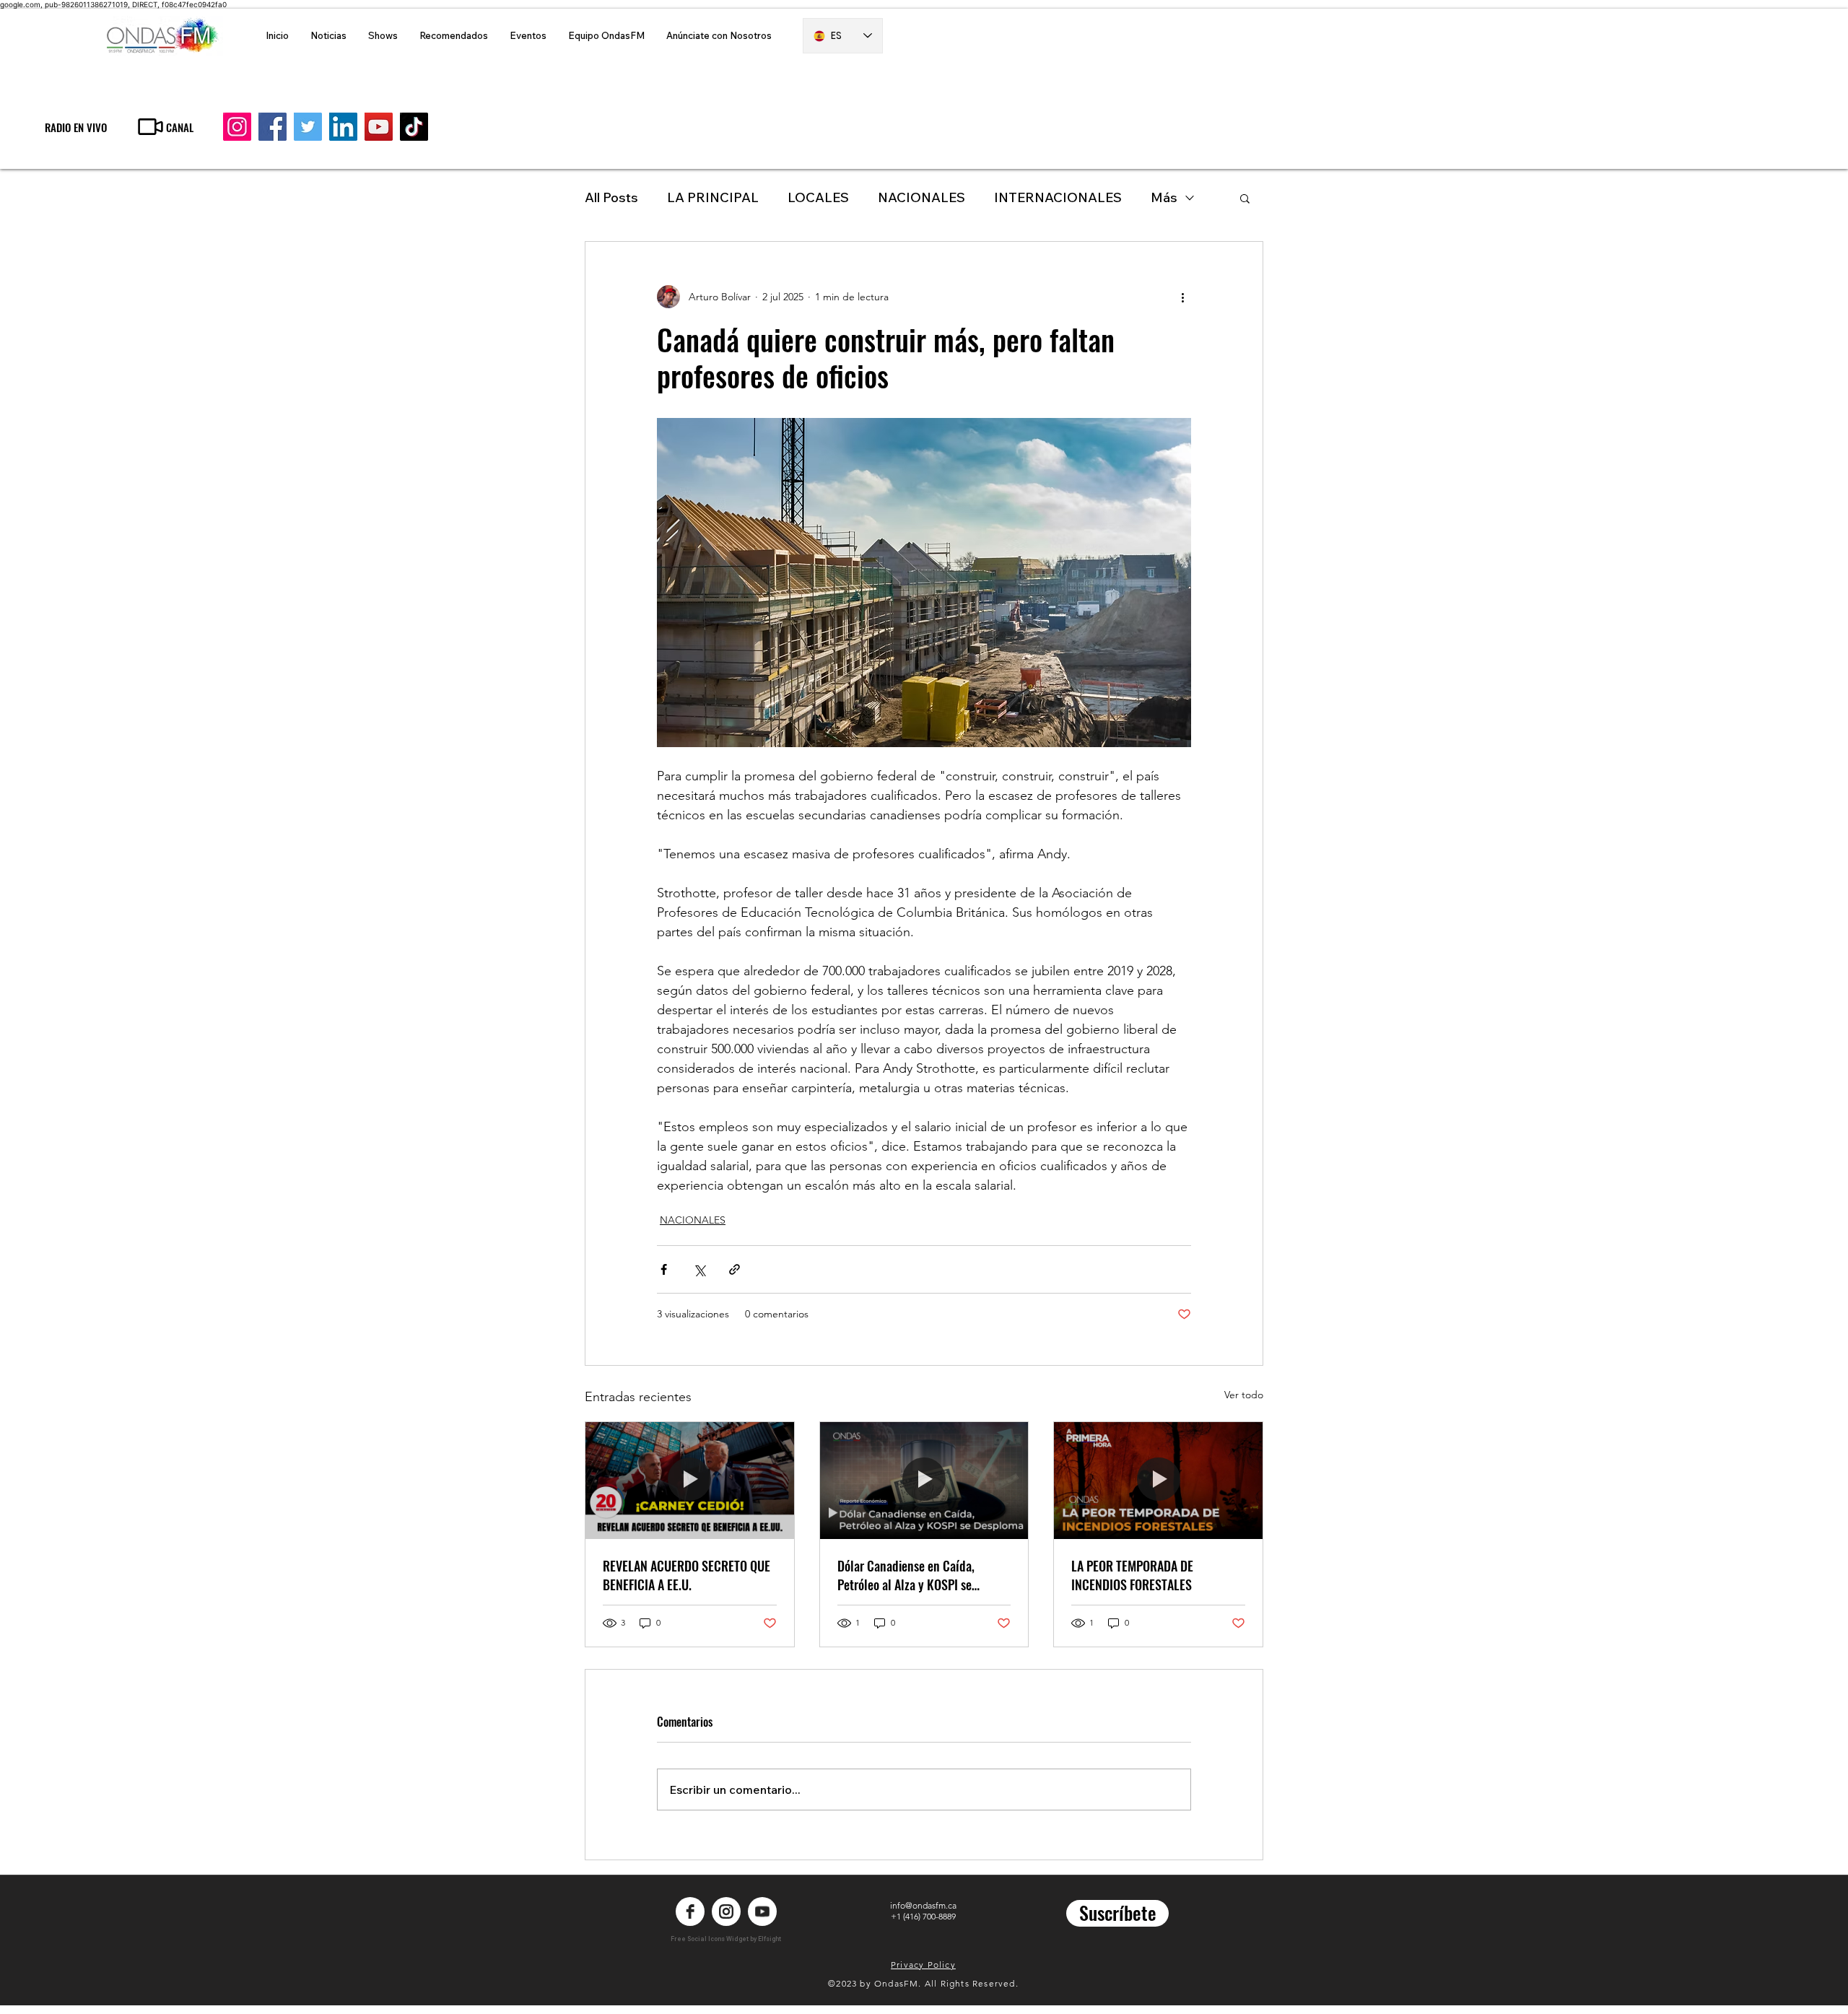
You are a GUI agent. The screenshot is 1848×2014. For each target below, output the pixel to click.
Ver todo (1244, 1395)
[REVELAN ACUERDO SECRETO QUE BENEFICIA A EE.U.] (690, 1481)
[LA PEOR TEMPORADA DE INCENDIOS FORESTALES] (1158, 1481)
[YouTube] (379, 127)
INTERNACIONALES (1058, 197)
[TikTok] (414, 127)
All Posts (611, 197)
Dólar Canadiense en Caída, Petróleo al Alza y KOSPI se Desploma (906, 1575)
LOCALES (818, 197)
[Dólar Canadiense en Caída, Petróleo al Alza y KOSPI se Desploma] (924, 1481)
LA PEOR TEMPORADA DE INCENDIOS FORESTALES (1132, 1575)
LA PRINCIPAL (713, 197)
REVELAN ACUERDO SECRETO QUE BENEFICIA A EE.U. (687, 1575)
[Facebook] (273, 127)
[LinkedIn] (343, 127)
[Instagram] (237, 127)
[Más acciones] (1182, 297)
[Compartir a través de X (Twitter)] (699, 1269)
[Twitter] (308, 127)
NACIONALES (921, 197)
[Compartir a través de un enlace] (735, 1269)
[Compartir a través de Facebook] (664, 1269)
